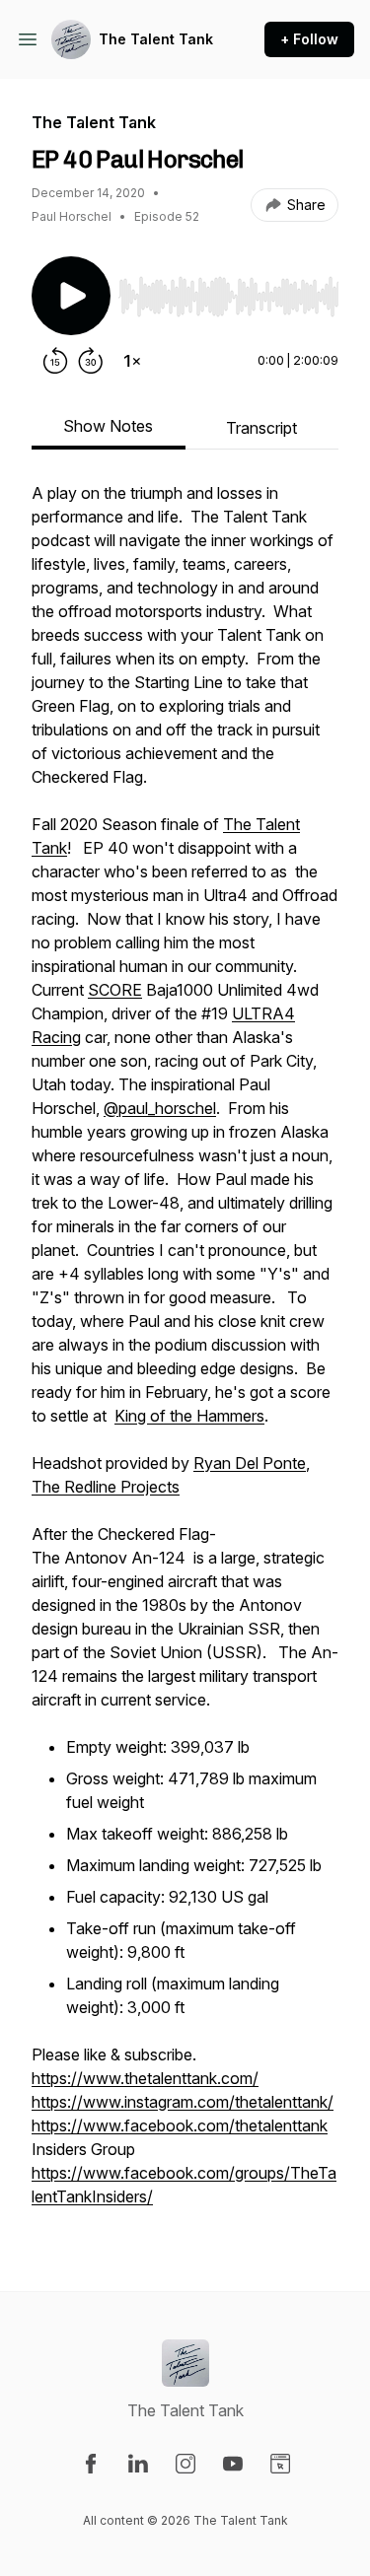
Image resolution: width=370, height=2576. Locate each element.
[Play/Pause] (71, 296)
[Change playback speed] (132, 361)
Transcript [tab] (261, 428)
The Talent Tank (156, 39)
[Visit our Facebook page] (91, 2464)
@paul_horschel (160, 1108)
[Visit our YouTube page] (233, 2464)
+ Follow (309, 39)
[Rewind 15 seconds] (55, 361)
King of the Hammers (189, 1416)
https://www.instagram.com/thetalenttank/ (183, 2102)
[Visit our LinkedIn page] (138, 2464)
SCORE (115, 990)
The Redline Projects (106, 1487)
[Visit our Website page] (280, 2464)
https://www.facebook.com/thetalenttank (180, 2125)
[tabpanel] (185, 1355)
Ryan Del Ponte (250, 1463)
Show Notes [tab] (108, 426)
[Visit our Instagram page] (185, 2464)
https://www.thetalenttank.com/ (145, 2078)
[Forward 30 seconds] (91, 361)
